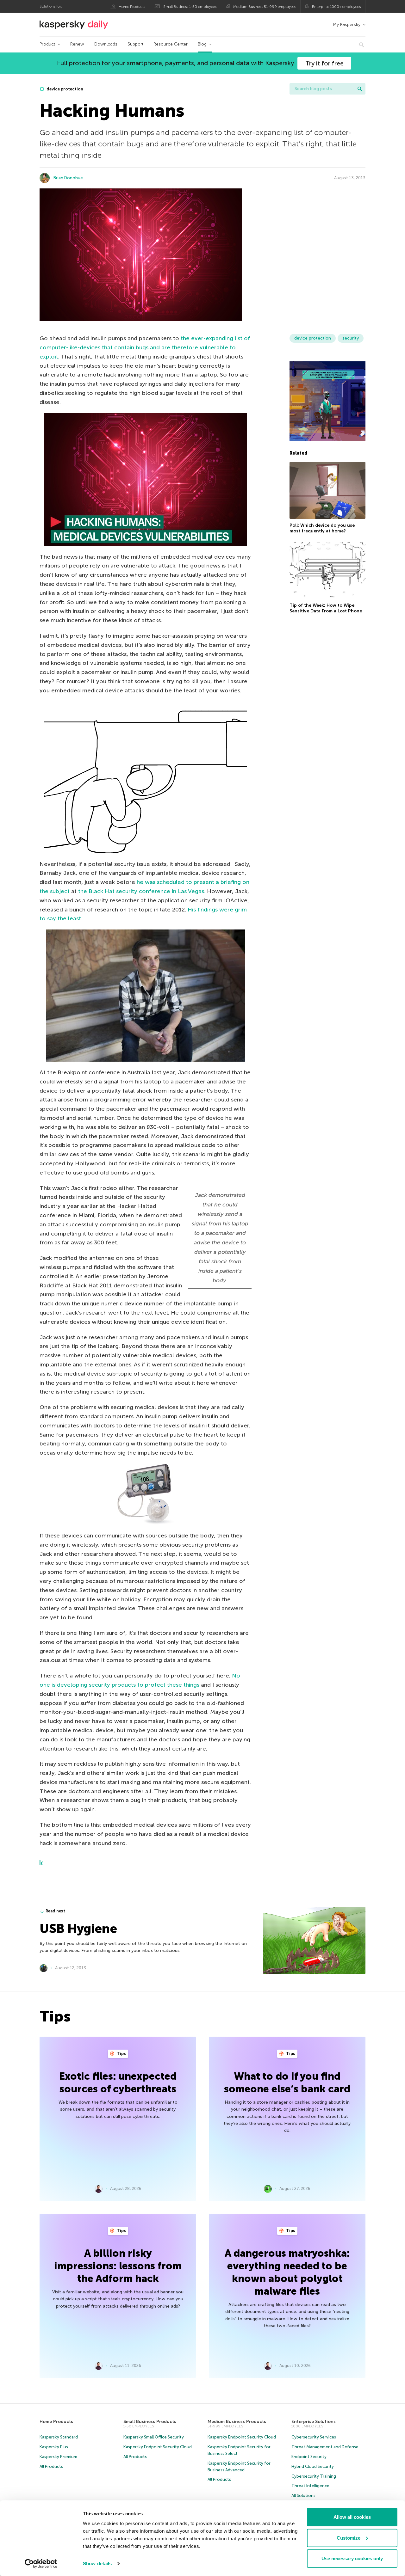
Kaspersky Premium (58, 2457)
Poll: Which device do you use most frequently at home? (322, 528)
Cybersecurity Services (314, 2437)
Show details (97, 2564)
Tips (121, 2054)
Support (135, 44)
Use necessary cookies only (352, 2558)
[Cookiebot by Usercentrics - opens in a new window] (41, 2564)
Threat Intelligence (310, 2486)
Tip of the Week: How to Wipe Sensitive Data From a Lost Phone (326, 608)
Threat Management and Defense (325, 2447)
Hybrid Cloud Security (313, 2466)
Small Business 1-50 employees (190, 7)
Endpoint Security (309, 2457)
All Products (51, 2466)
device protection (64, 89)
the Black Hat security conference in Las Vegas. (142, 891)
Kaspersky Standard (59, 2437)
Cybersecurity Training (314, 2476)
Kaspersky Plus (54, 2447)
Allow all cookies (352, 2517)
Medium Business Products (237, 2422)
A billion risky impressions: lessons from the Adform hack (118, 2266)
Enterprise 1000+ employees (336, 7)
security (351, 338)
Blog (202, 44)
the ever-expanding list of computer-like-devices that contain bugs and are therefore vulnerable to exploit (145, 347)
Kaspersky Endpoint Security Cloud (158, 2447)
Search (360, 89)
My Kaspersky (347, 25)
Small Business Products (150, 2422)
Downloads (106, 44)
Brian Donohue (68, 178)
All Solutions (303, 2496)
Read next (55, 1911)
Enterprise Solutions (314, 2422)
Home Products (132, 7)
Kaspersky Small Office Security (154, 2437)
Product (47, 44)
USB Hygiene (78, 1929)
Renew (77, 44)
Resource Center (171, 44)
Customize (349, 2538)
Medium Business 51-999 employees (265, 7)
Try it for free (324, 63)
